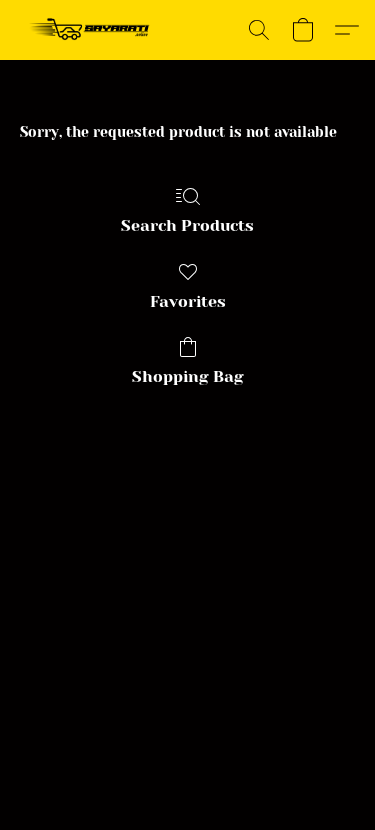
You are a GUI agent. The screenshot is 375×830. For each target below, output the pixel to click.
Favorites (188, 301)
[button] (93, 30)
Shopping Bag (188, 376)
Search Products (187, 225)
